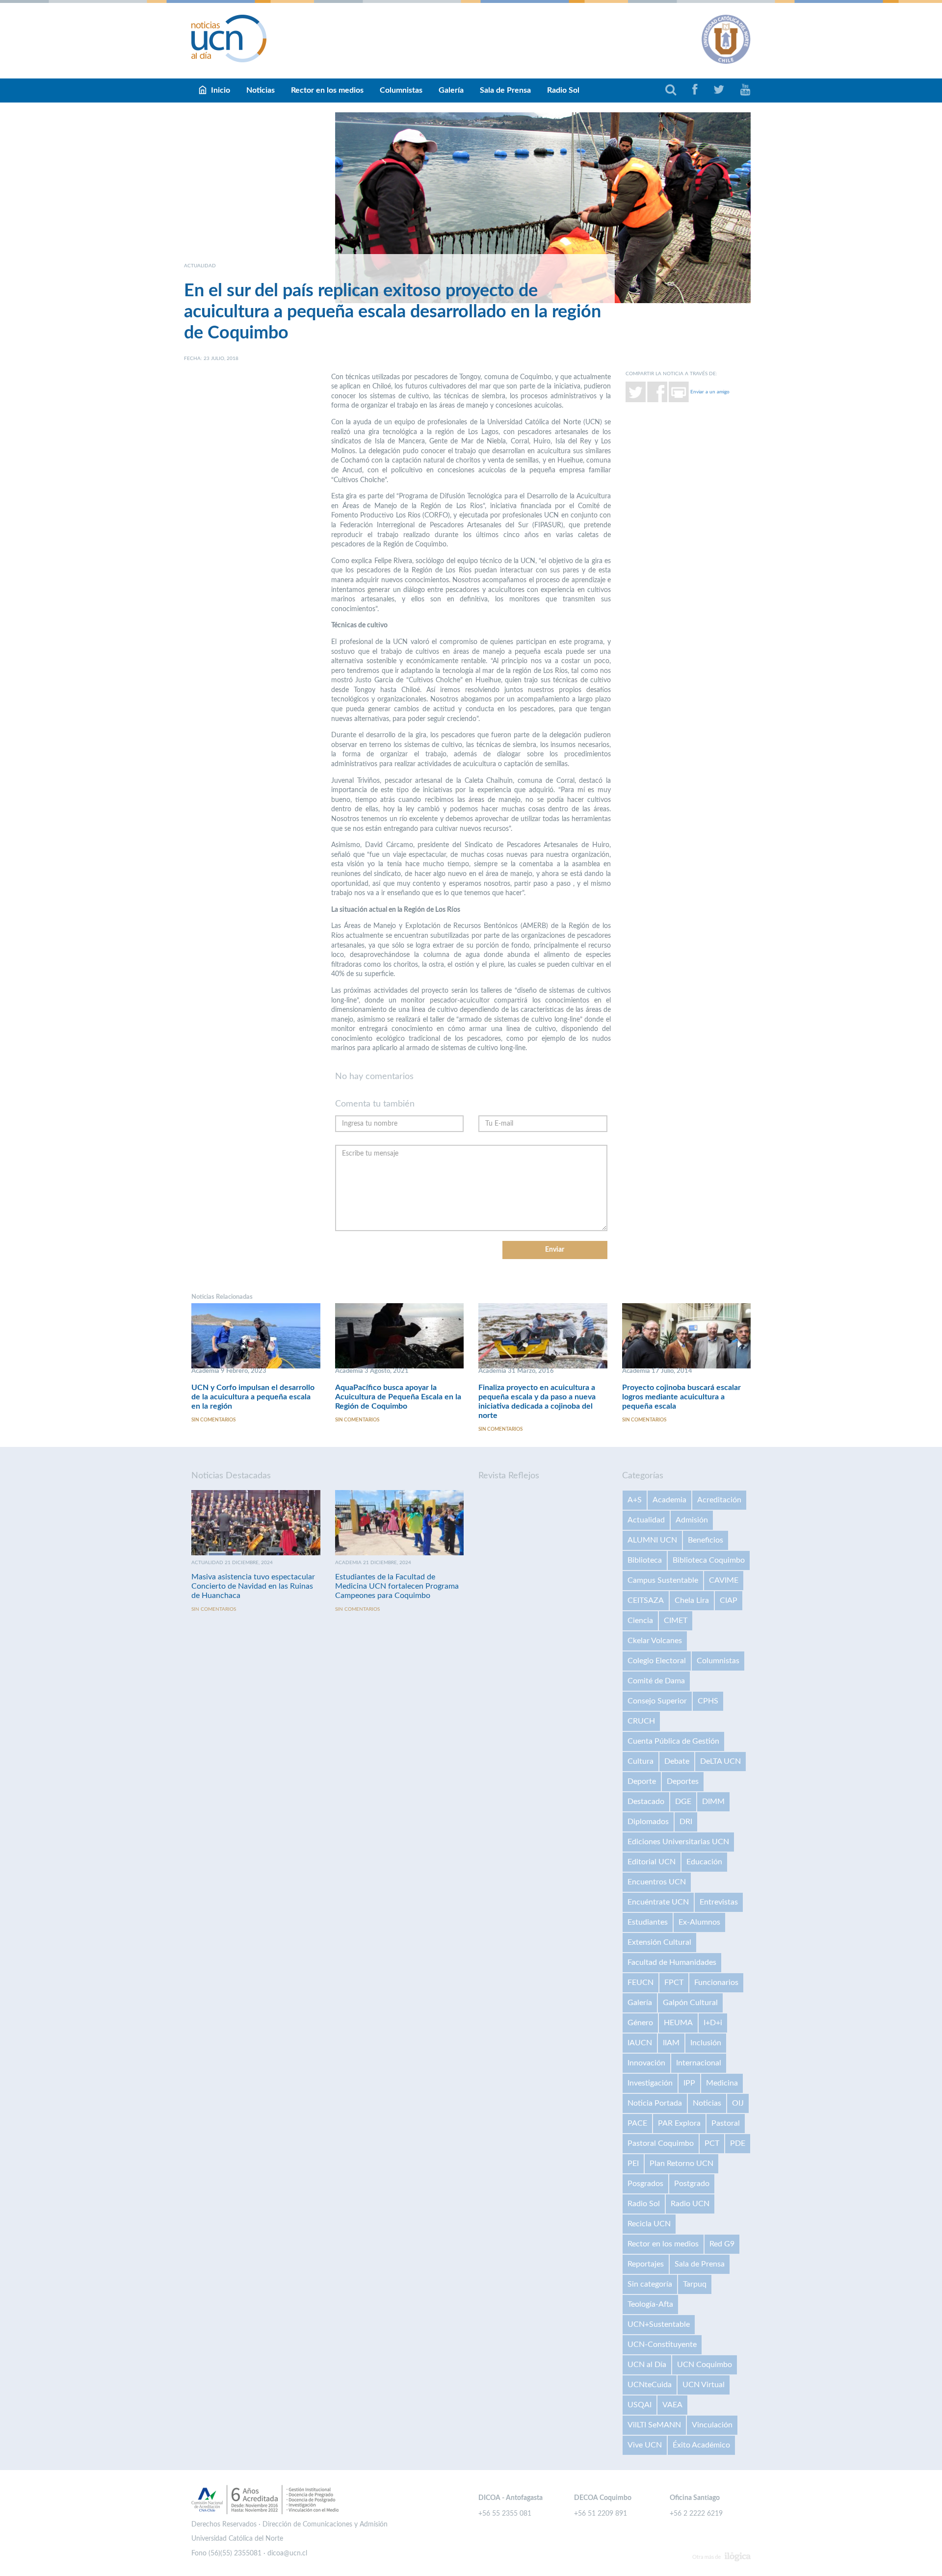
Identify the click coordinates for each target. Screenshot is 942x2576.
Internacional (699, 2063)
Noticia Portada (655, 2103)
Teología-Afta (650, 2304)
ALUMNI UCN (652, 1540)
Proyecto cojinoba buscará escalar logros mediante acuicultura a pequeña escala (681, 1397)
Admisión (692, 1520)
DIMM (713, 1802)
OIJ (738, 2103)
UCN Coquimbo (705, 2365)
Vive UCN (645, 2445)
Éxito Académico (701, 2445)
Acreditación (719, 1500)
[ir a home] (229, 38)
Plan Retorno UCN (681, 2164)
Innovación (646, 2063)
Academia (669, 1500)
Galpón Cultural (690, 2003)
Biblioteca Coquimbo (709, 1560)
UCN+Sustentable (659, 2324)
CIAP (729, 1600)
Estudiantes (648, 1922)
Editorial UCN (652, 1862)
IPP (689, 2083)
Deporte (642, 1781)
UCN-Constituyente (662, 2344)
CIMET (676, 1621)
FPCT (674, 1983)
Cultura (641, 1761)
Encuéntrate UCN (658, 1902)
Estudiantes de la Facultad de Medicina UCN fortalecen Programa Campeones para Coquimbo (397, 1586)
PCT (712, 2143)
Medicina (722, 2083)
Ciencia (640, 1621)
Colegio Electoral (657, 1661)
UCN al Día (647, 2365)
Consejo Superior (657, 1701)
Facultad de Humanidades (672, 1962)
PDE (738, 2143)
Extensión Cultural (659, 1942)
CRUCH (641, 1721)
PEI (633, 2164)
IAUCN (640, 2043)
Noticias (261, 90)
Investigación (650, 2083)
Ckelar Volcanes (655, 1641)
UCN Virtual (704, 2385)
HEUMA (678, 2023)
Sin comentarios (213, 1420)
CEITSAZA (646, 1600)
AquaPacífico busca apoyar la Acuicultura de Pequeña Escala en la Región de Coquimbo (398, 1397)
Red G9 (722, 2244)
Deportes (683, 1781)
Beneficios (706, 1540)
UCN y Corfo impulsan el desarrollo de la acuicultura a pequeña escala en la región (253, 1397)
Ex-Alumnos (699, 1922)
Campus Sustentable (663, 1580)
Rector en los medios (327, 90)
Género (640, 2023)
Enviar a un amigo (710, 391)
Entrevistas (719, 1902)
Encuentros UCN (657, 1882)
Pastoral (726, 2123)
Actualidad (646, 1520)
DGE (683, 1802)
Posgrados (645, 2184)
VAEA (672, 2405)
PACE (637, 2123)
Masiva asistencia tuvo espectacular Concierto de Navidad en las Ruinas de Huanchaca (253, 1586)
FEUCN (641, 1983)
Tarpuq (695, 2284)
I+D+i (713, 2023)
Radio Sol (563, 90)
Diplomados (648, 1822)
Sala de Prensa (505, 90)
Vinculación (712, 2425)
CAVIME (724, 1580)
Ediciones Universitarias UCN (678, 1842)
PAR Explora (679, 2123)
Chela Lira (692, 1600)
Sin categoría (650, 2284)
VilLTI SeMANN (654, 2425)
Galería (451, 90)
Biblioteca (645, 1560)
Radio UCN (690, 2204)
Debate (677, 1761)
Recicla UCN (649, 2224)
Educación (704, 1862)
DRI (686, 1822)
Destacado (646, 1802)
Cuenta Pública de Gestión (673, 1741)
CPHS (708, 1701)
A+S (635, 1500)
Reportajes (646, 2264)
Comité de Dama (656, 1681)
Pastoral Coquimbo (661, 2143)
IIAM (671, 2043)
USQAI (640, 2405)
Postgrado (692, 2184)
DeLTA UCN (720, 1761)
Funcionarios (716, 1983)
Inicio (221, 90)
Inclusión (706, 2043)
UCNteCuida (650, 2385)
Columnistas (401, 90)
